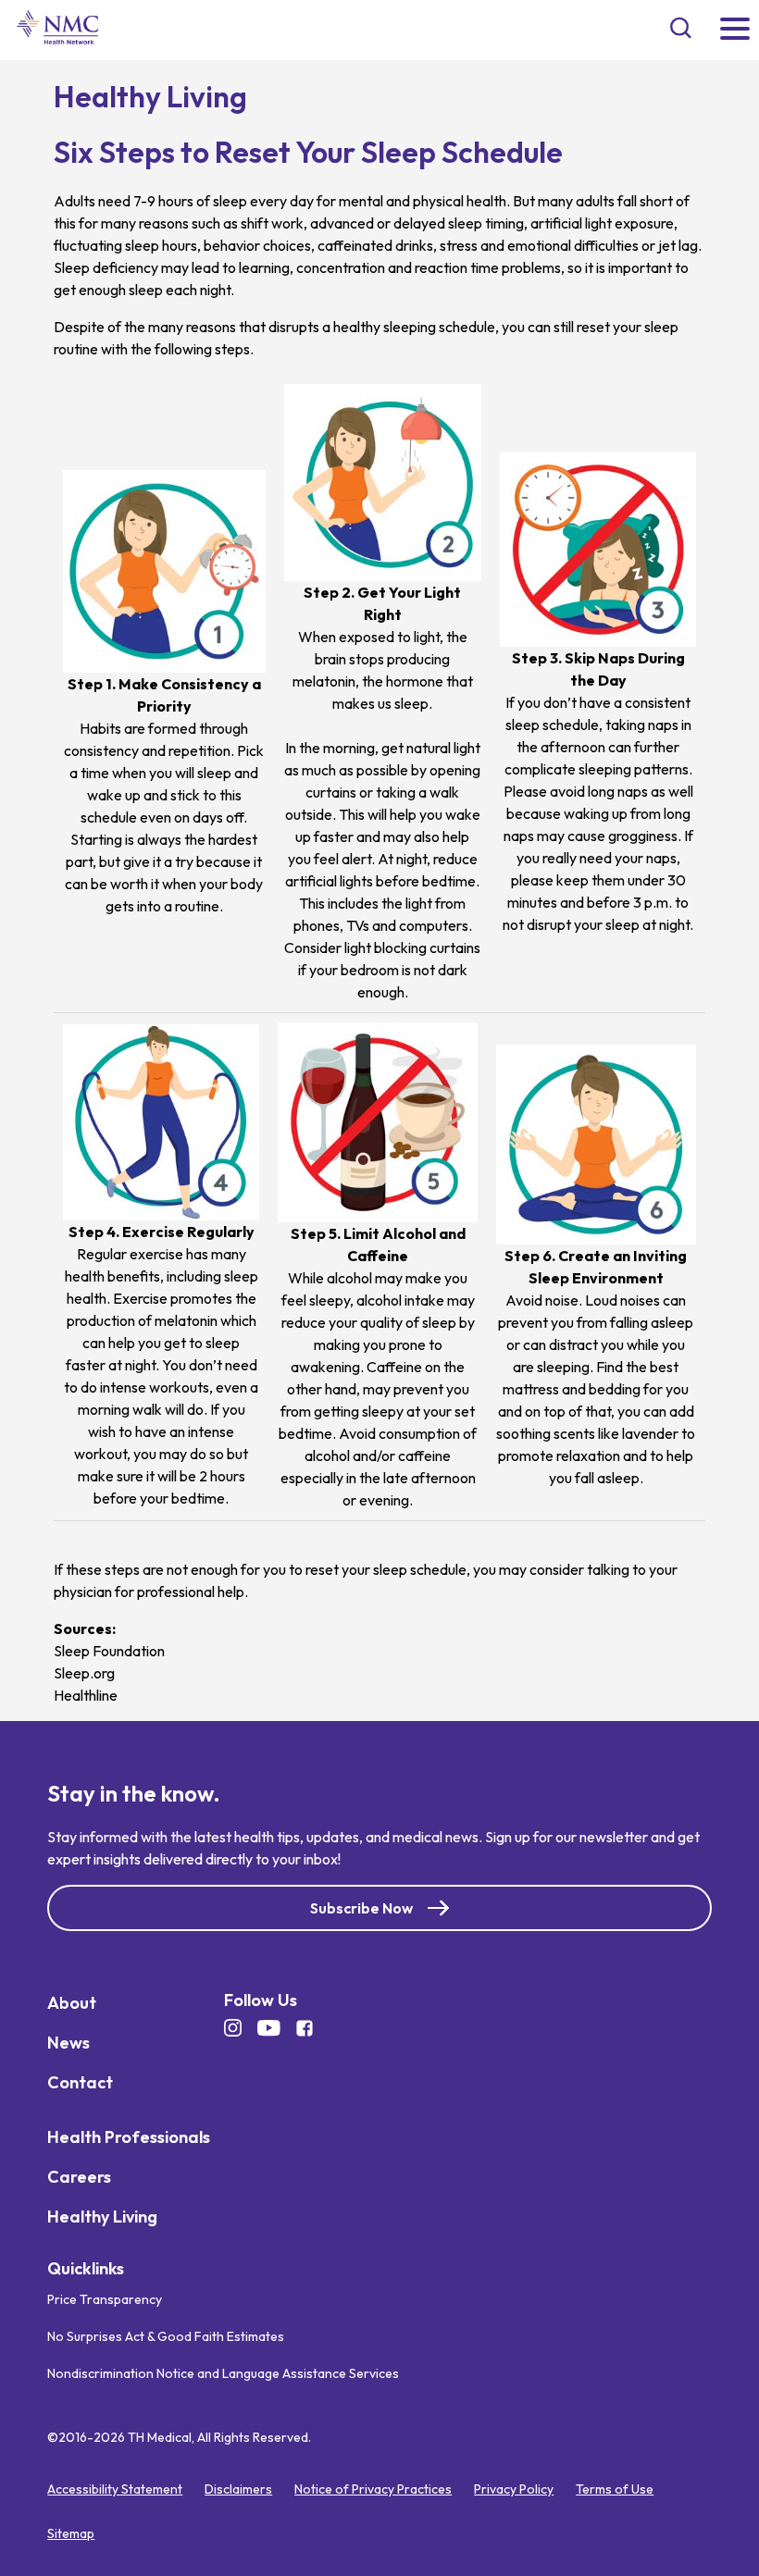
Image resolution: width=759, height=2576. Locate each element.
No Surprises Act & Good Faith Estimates (166, 2336)
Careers (79, 2177)
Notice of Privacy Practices (373, 2489)
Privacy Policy (514, 2489)
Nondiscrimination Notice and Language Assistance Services (223, 2373)
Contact (80, 2082)
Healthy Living (102, 2217)
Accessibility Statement (115, 2489)
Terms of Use (615, 2489)
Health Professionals (129, 2137)
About (72, 2003)
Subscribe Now (361, 1908)
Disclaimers (238, 2489)
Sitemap (71, 2533)
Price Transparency (105, 2299)
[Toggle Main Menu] (735, 30)
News (68, 2043)
